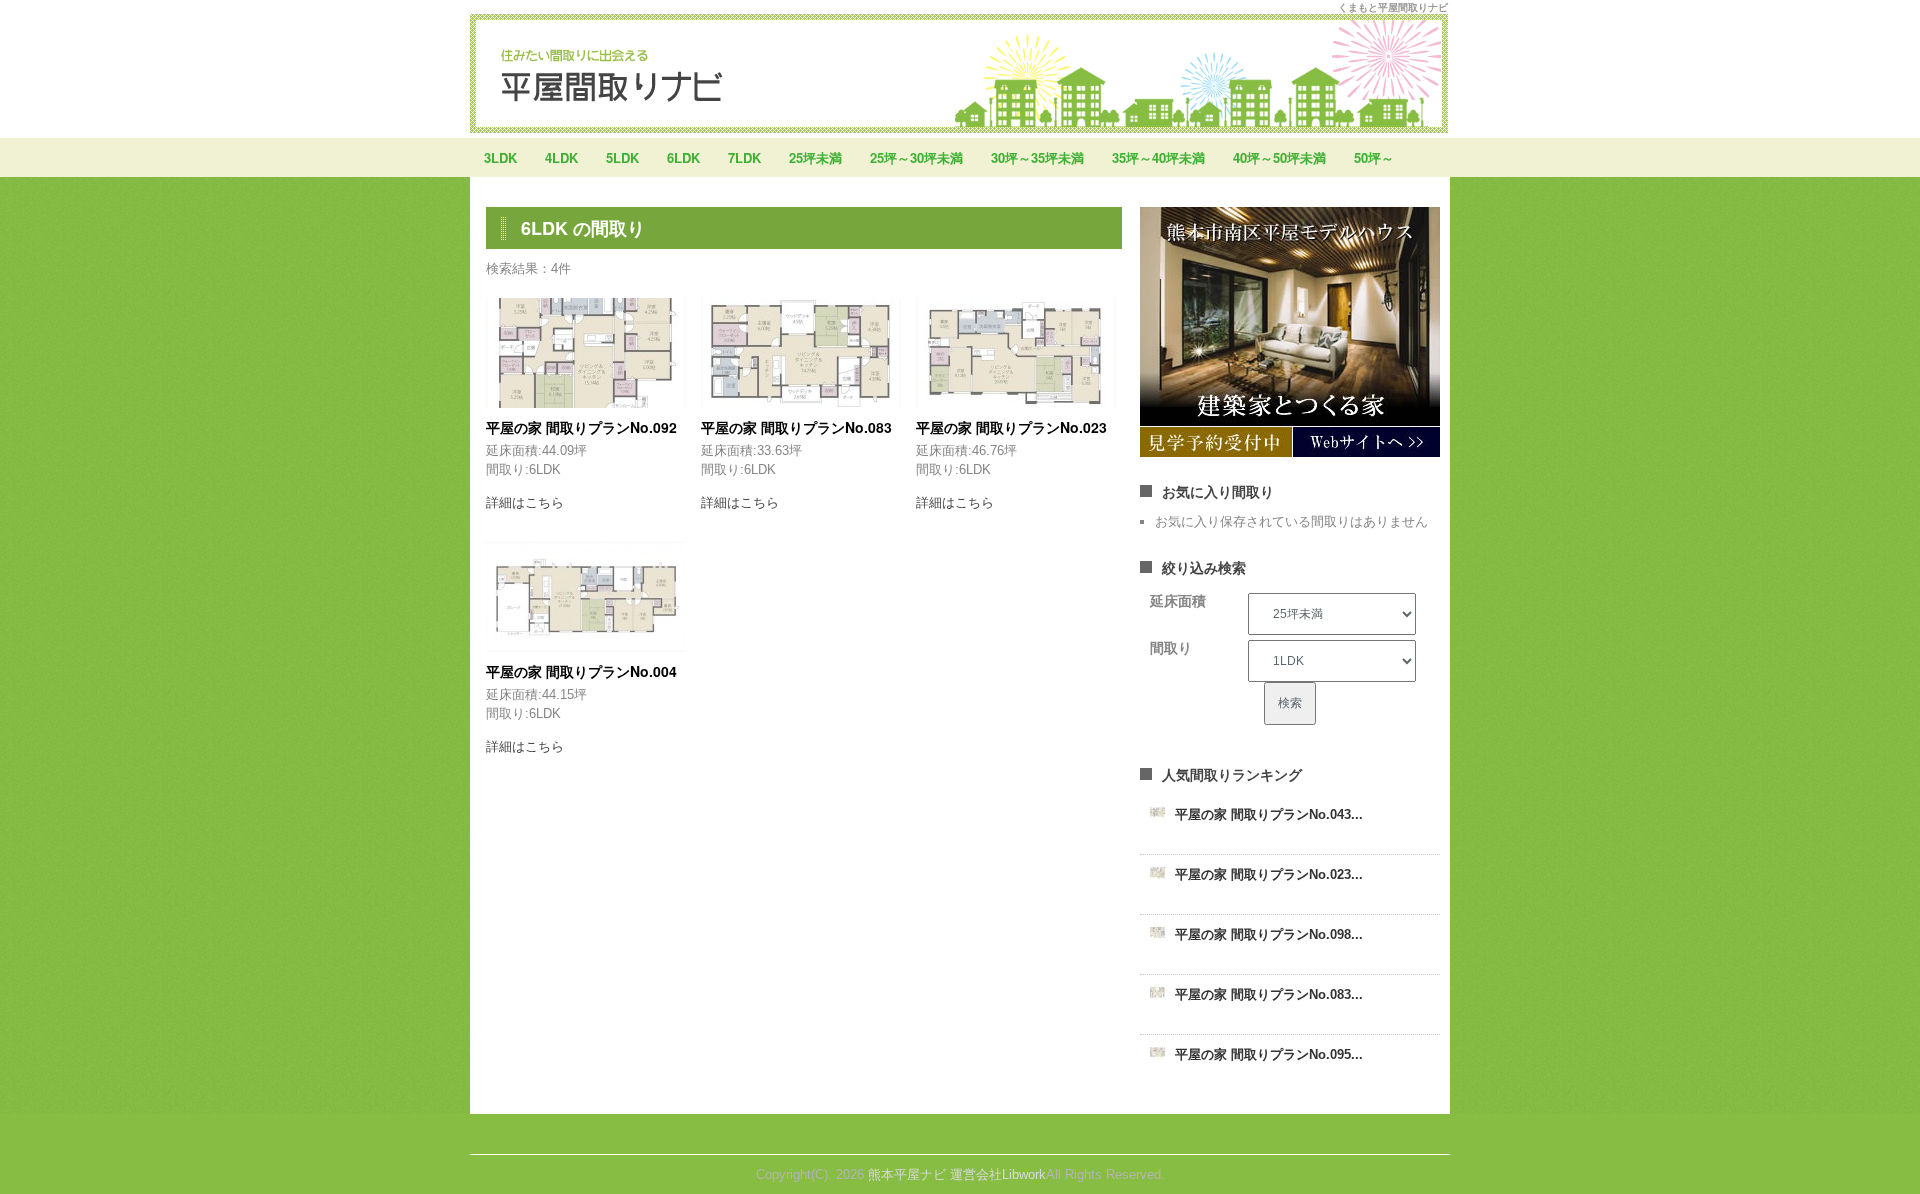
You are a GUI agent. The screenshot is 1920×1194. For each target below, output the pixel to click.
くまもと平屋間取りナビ (1393, 7)
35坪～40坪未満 (1158, 157)
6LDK (683, 157)
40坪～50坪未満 (1279, 157)
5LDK (622, 157)
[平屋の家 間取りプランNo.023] (1016, 353)
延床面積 (1178, 601)
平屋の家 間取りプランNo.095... (1269, 1054)
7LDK (744, 157)
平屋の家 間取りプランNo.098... (1269, 934)
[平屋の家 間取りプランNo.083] (801, 353)
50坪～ (1374, 157)
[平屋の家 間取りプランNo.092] (586, 353)
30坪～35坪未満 (1037, 157)
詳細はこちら (525, 502)
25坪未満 (815, 157)
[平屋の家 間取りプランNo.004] (586, 597)
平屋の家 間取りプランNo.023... (1269, 874)
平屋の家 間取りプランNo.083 (796, 427)
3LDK (500, 157)
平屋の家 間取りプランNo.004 (581, 671)
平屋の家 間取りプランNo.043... (1269, 814)
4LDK (561, 157)
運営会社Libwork (998, 1174)
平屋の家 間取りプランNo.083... (1269, 994)
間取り (1171, 648)
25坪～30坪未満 (916, 157)
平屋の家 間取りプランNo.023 (1011, 427)
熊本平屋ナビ (907, 1174)
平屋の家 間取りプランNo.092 (581, 427)
